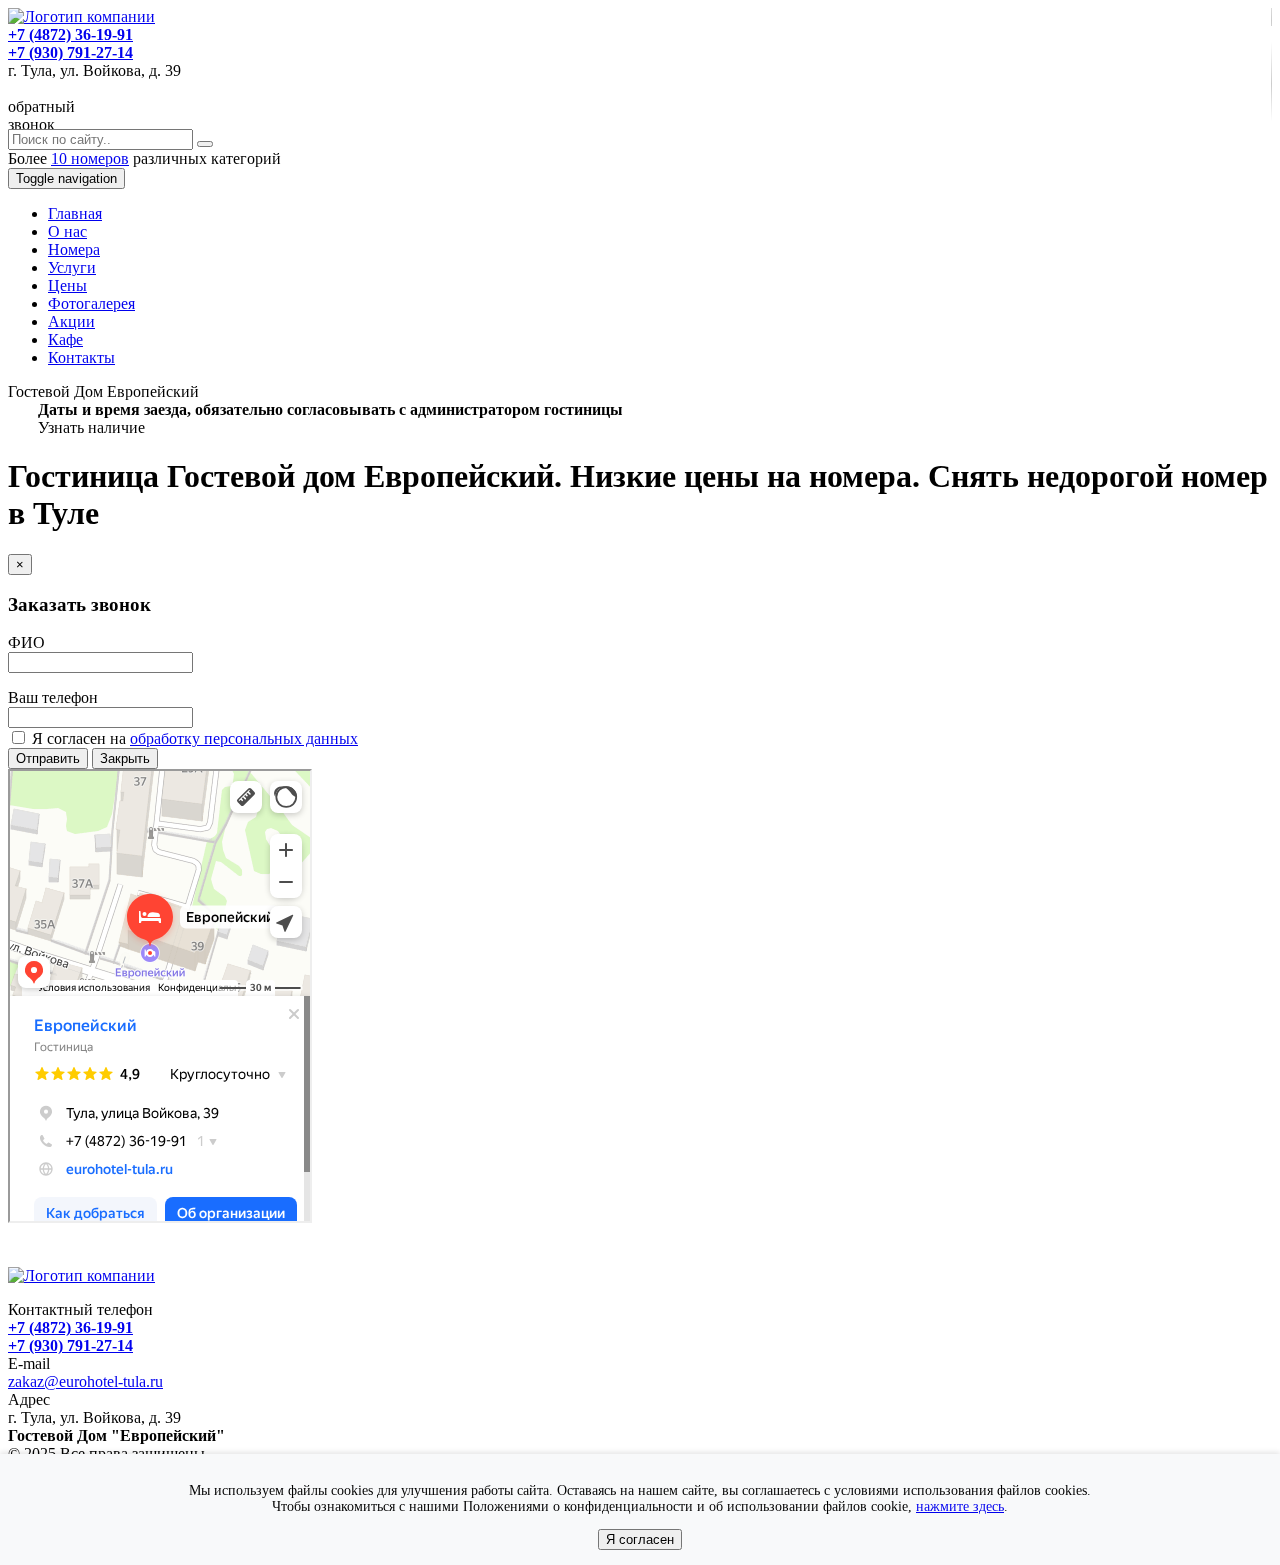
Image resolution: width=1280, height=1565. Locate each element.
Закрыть (125, 758)
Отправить (48, 758)
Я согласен (640, 1539)
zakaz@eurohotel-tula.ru (85, 1381)
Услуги (72, 267)
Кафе (65, 339)
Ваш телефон (53, 697)
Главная (75, 213)
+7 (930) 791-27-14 (70, 52)
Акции (71, 321)
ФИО (26, 642)
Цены (67, 285)
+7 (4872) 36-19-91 (70, 34)
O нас (67, 231)
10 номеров (90, 158)
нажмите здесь (960, 1506)
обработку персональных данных (244, 738)
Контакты (81, 357)
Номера (74, 249)
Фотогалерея (91, 303)
